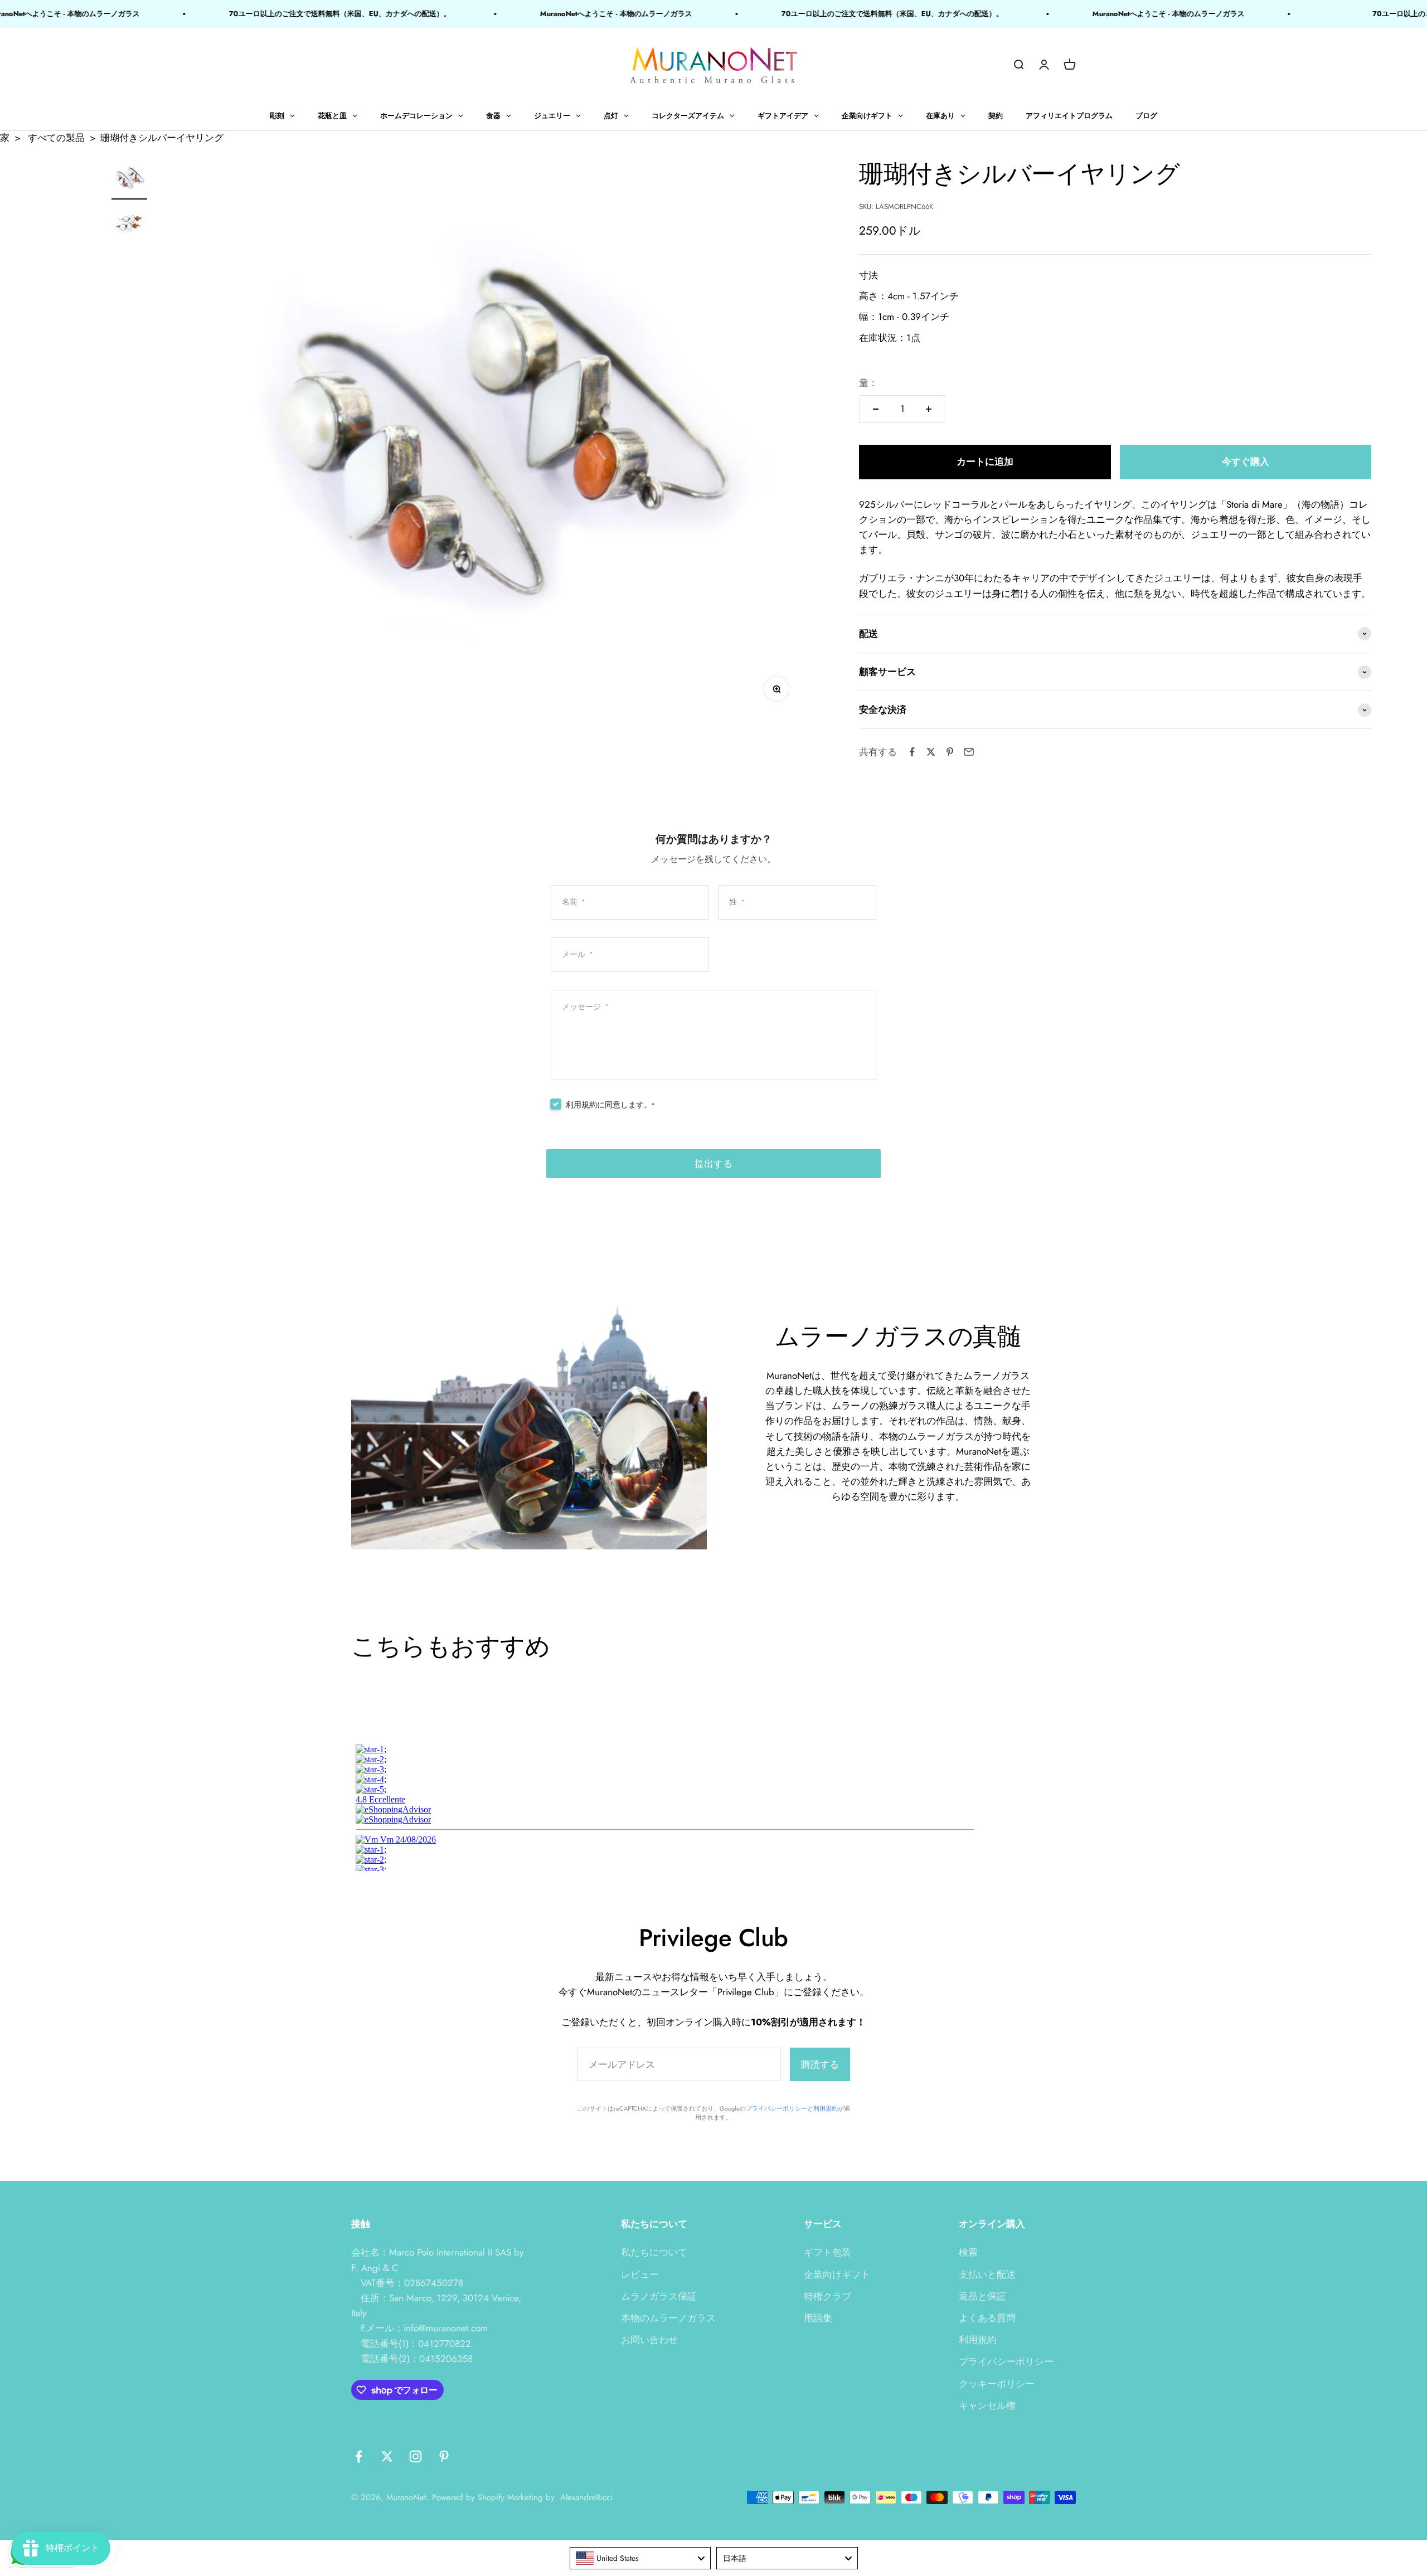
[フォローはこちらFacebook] (359, 2456)
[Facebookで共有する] (912, 752)
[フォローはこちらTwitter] (387, 2456)
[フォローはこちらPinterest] (444, 2456)
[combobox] (640, 2558)
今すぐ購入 (1246, 461)
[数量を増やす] (929, 409)
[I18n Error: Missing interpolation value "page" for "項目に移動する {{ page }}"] (129, 225)
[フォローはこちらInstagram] (416, 2456)
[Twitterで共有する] (931, 752)
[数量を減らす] (876, 409)
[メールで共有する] (969, 752)
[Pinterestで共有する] (950, 752)
